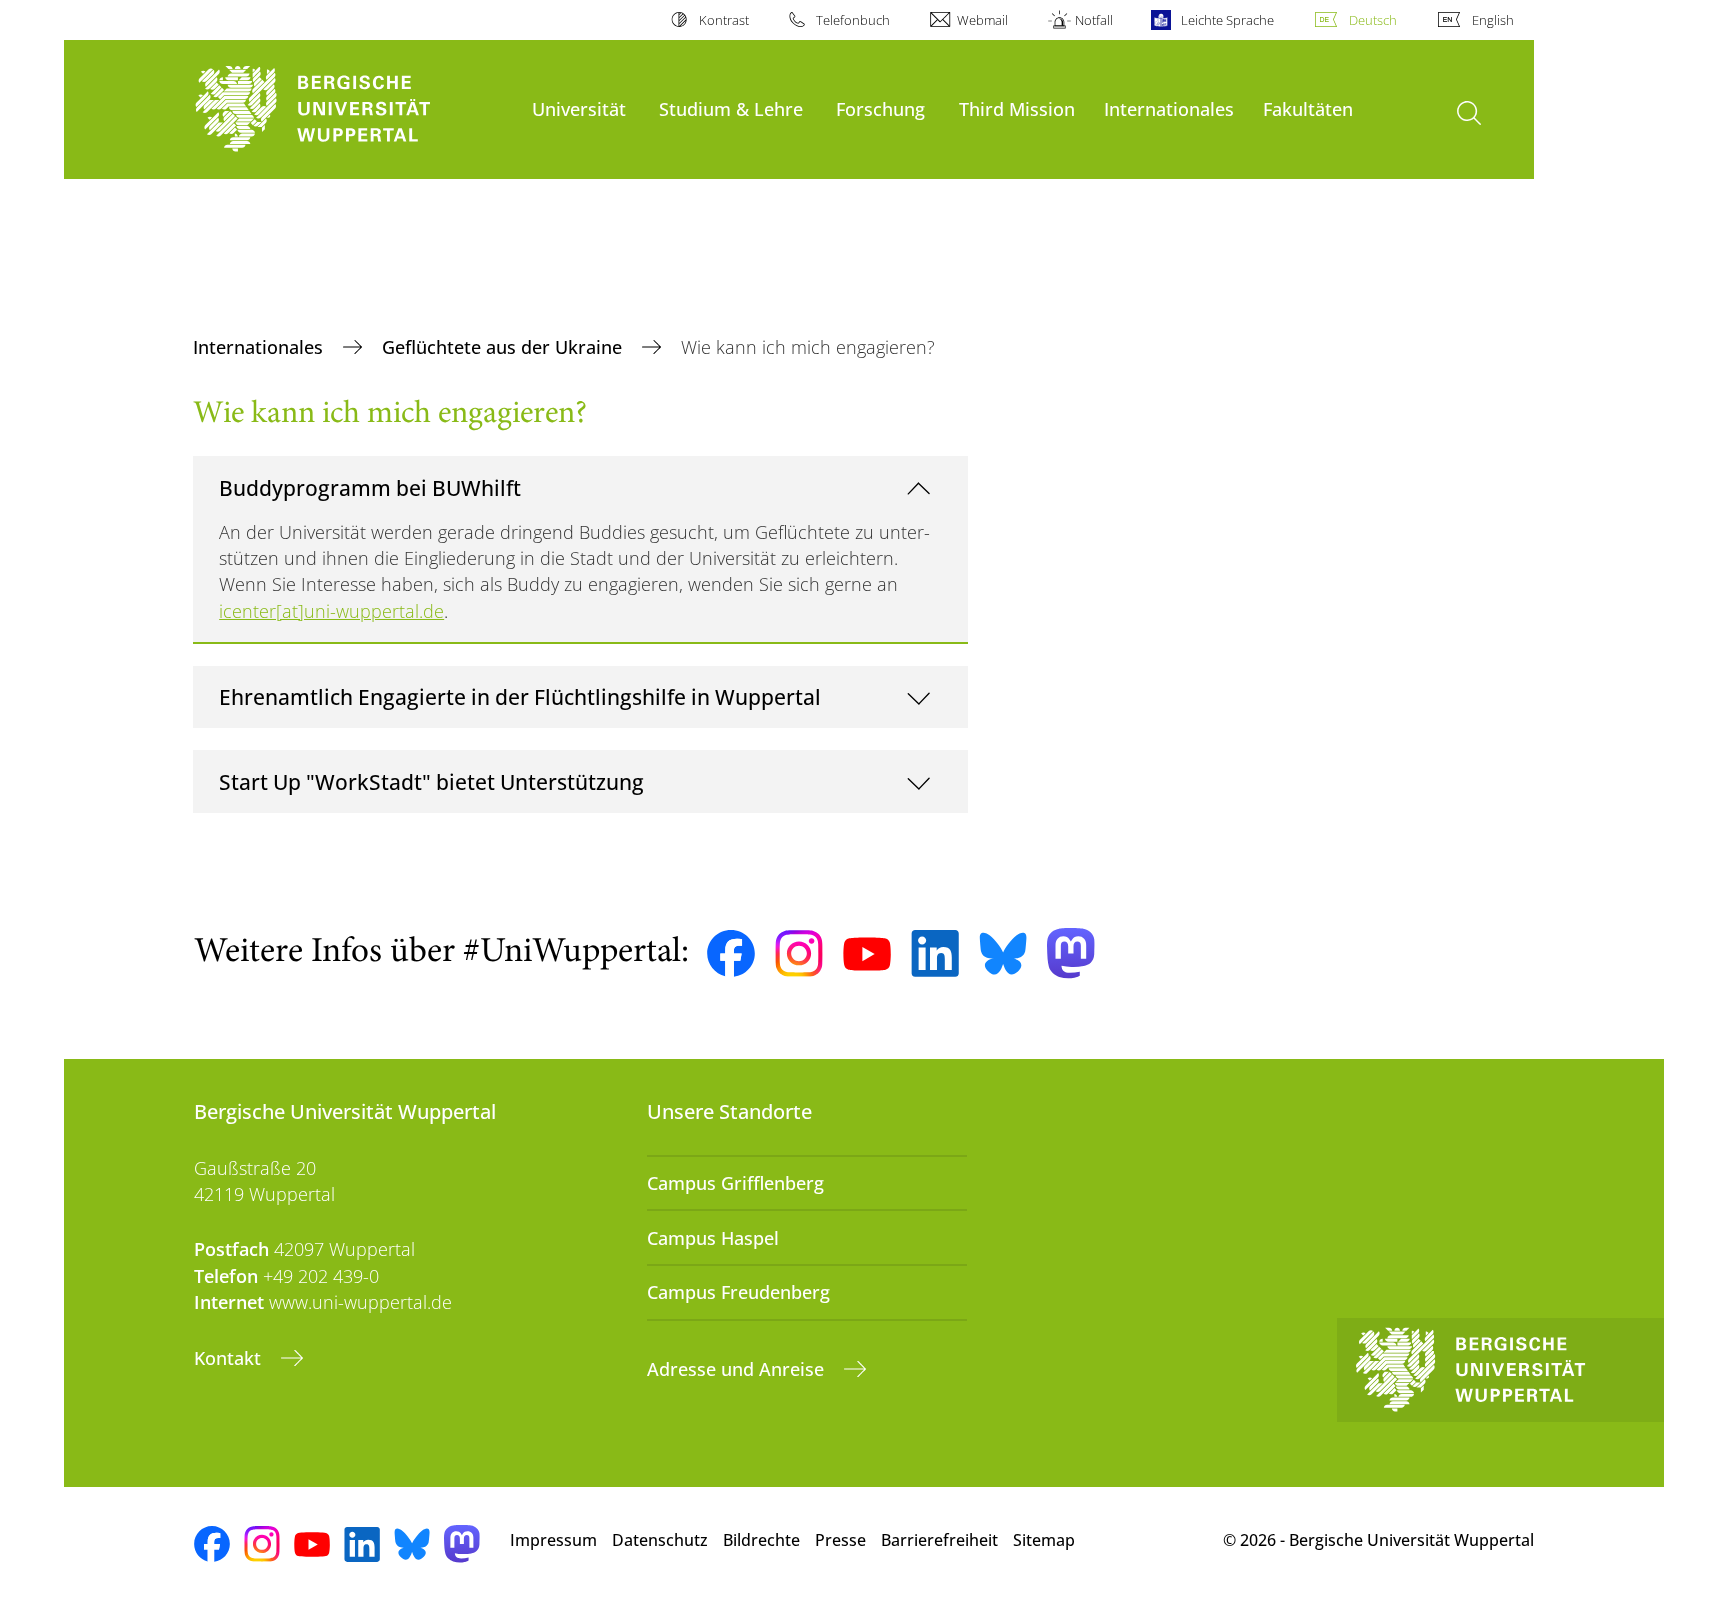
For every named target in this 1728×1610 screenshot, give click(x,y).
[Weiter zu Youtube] (867, 954)
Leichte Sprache (1227, 20)
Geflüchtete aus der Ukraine (504, 347)
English (1493, 20)
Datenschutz (660, 1540)
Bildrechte (761, 1540)
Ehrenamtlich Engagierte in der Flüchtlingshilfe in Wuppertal (520, 696)
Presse (840, 1540)
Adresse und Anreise (738, 1369)
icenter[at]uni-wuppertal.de (331, 611)
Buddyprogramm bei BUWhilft (370, 487)
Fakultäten (1308, 108)
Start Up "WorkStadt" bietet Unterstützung (431, 781)
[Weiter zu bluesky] (1003, 953)
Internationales (1169, 108)
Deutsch (1373, 20)
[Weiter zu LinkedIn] (935, 953)
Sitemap (1044, 1540)
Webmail (982, 20)
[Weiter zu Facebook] (731, 954)
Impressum (553, 1540)
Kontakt (230, 1358)
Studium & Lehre (731, 108)
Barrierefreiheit (939, 1540)
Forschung (880, 108)
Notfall (1094, 20)
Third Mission (1017, 108)
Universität (579, 108)
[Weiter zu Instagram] (799, 954)
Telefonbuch (853, 20)
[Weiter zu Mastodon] (1071, 953)
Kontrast (723, 20)
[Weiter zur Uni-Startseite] (353, 109)
